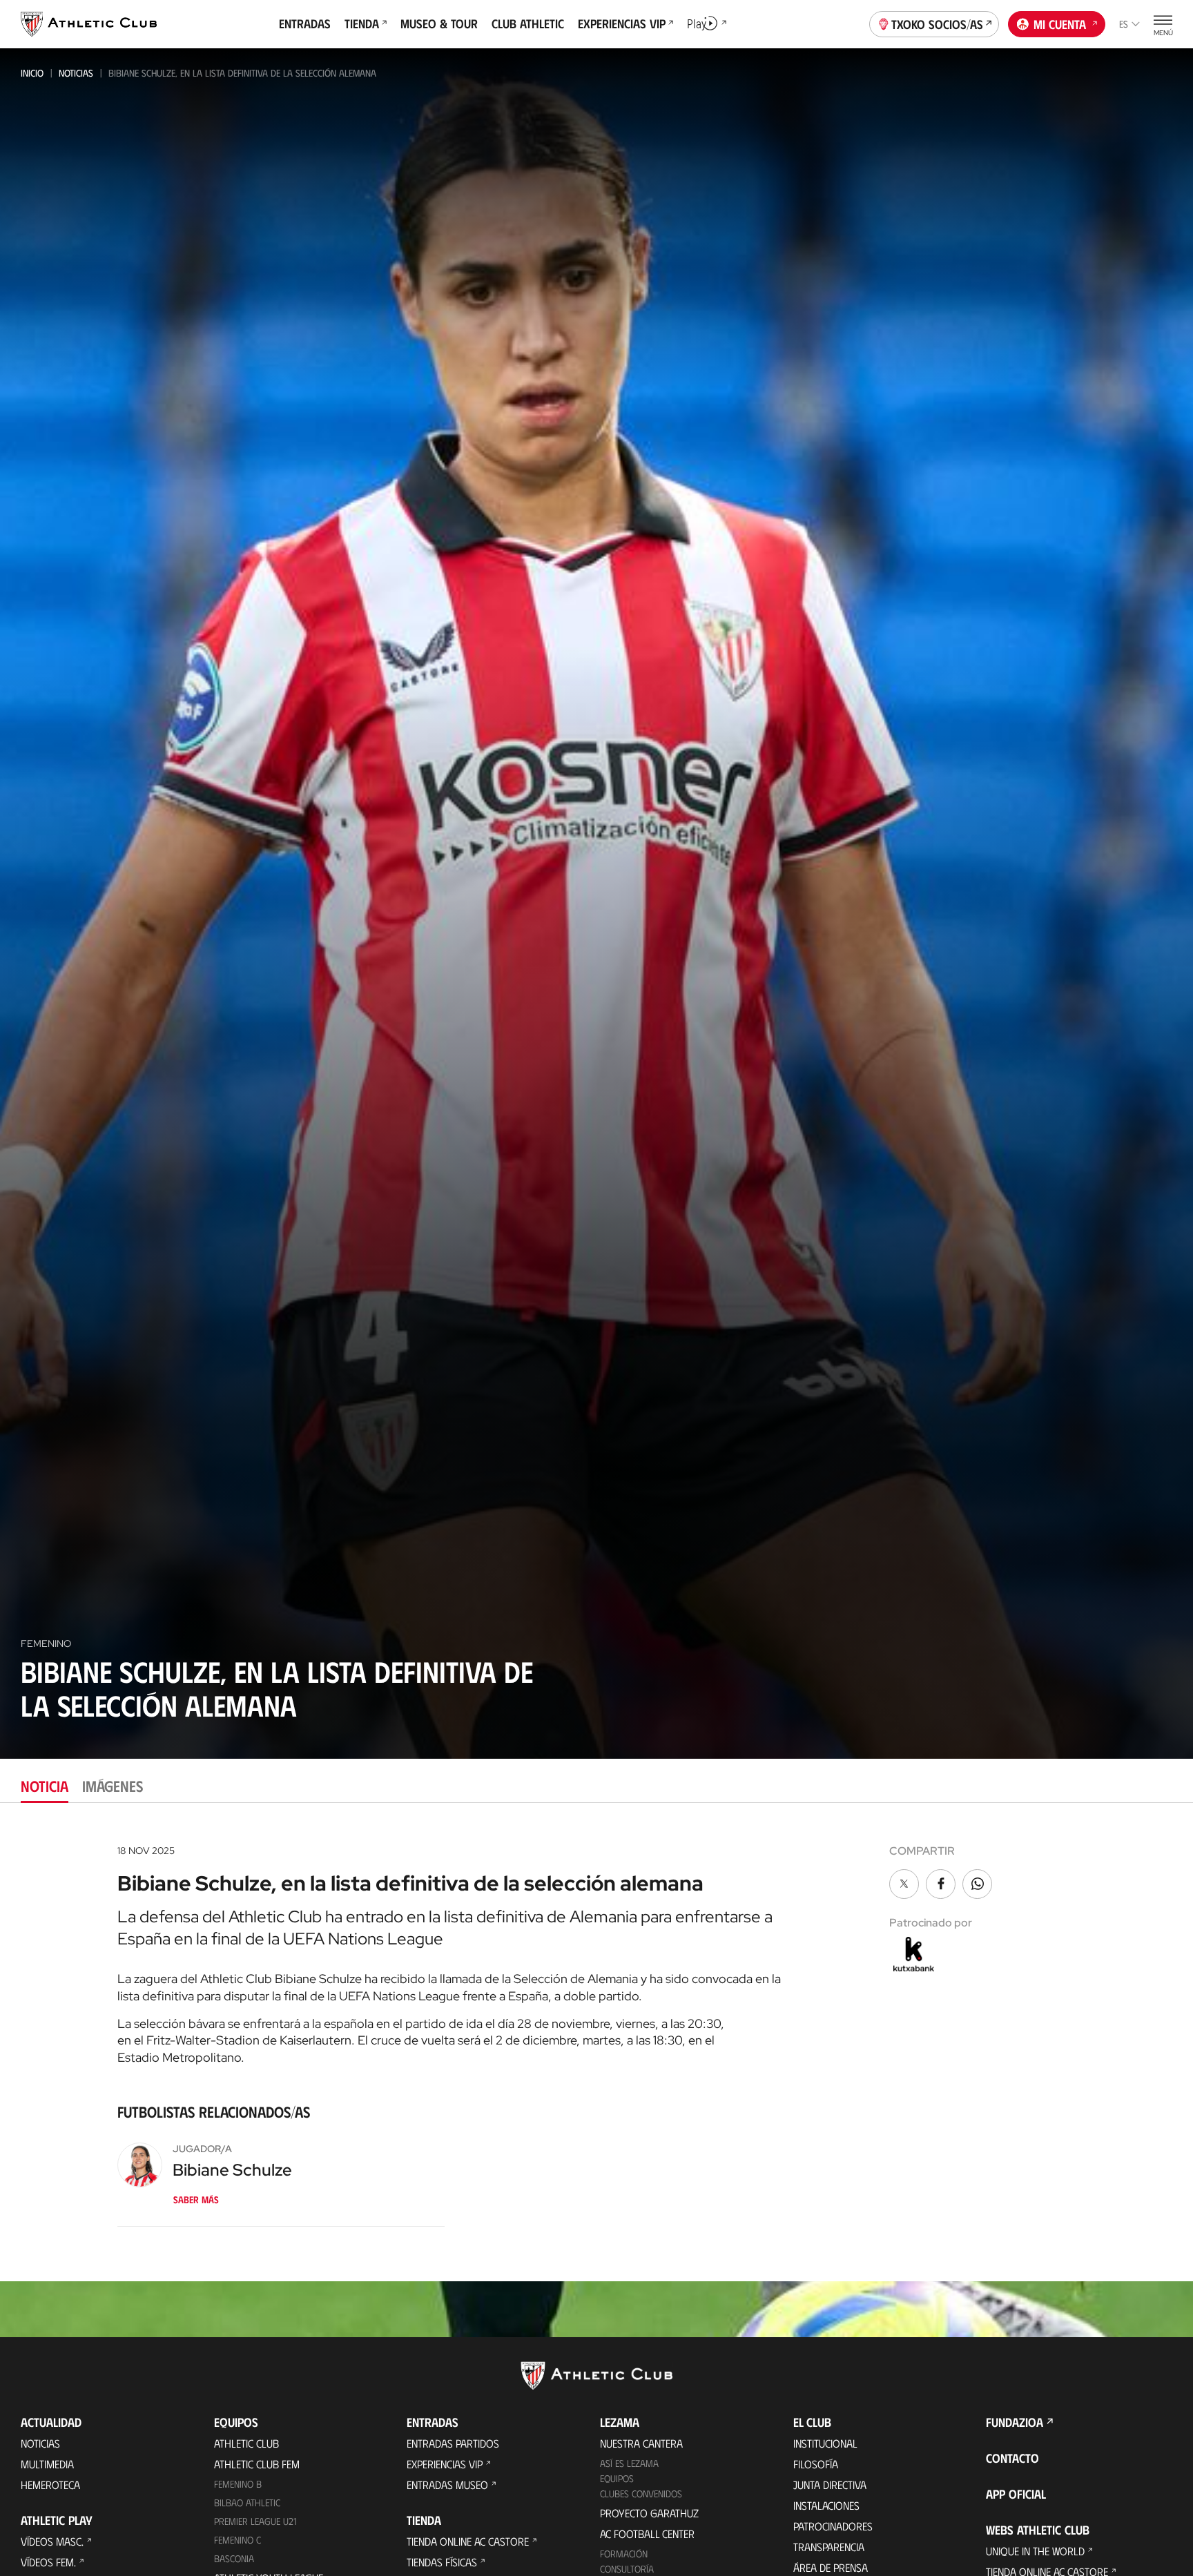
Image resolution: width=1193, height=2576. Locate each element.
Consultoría (627, 2569)
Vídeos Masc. (52, 2541)
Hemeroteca (50, 2485)
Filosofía (816, 2464)
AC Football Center (647, 2534)
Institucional (825, 2443)
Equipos (617, 2478)
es (1124, 24)
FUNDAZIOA (1015, 2422)
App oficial (1016, 2494)
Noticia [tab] (45, 1785)
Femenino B (238, 2484)
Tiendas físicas (442, 2562)
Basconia (234, 2558)
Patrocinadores (833, 2526)
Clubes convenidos (641, 2494)
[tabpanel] (596, 2042)
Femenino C (237, 2540)
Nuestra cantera (641, 2443)
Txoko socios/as (937, 24)
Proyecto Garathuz (649, 2513)
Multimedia (47, 2464)
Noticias (76, 73)
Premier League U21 (255, 2521)
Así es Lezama (629, 2463)
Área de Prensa (831, 2567)
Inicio (32, 73)
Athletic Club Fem (257, 2464)
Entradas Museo (447, 2485)
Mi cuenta (1060, 24)
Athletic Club (246, 2443)
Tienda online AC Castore (468, 2541)
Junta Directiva (830, 2485)
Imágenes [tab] (113, 1785)
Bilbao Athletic (247, 2502)
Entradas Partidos (453, 2443)
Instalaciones (826, 2505)
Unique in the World (1035, 2551)
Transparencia (829, 2547)
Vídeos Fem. (48, 2562)
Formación (624, 2554)
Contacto (1012, 2458)
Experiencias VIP (445, 2464)
